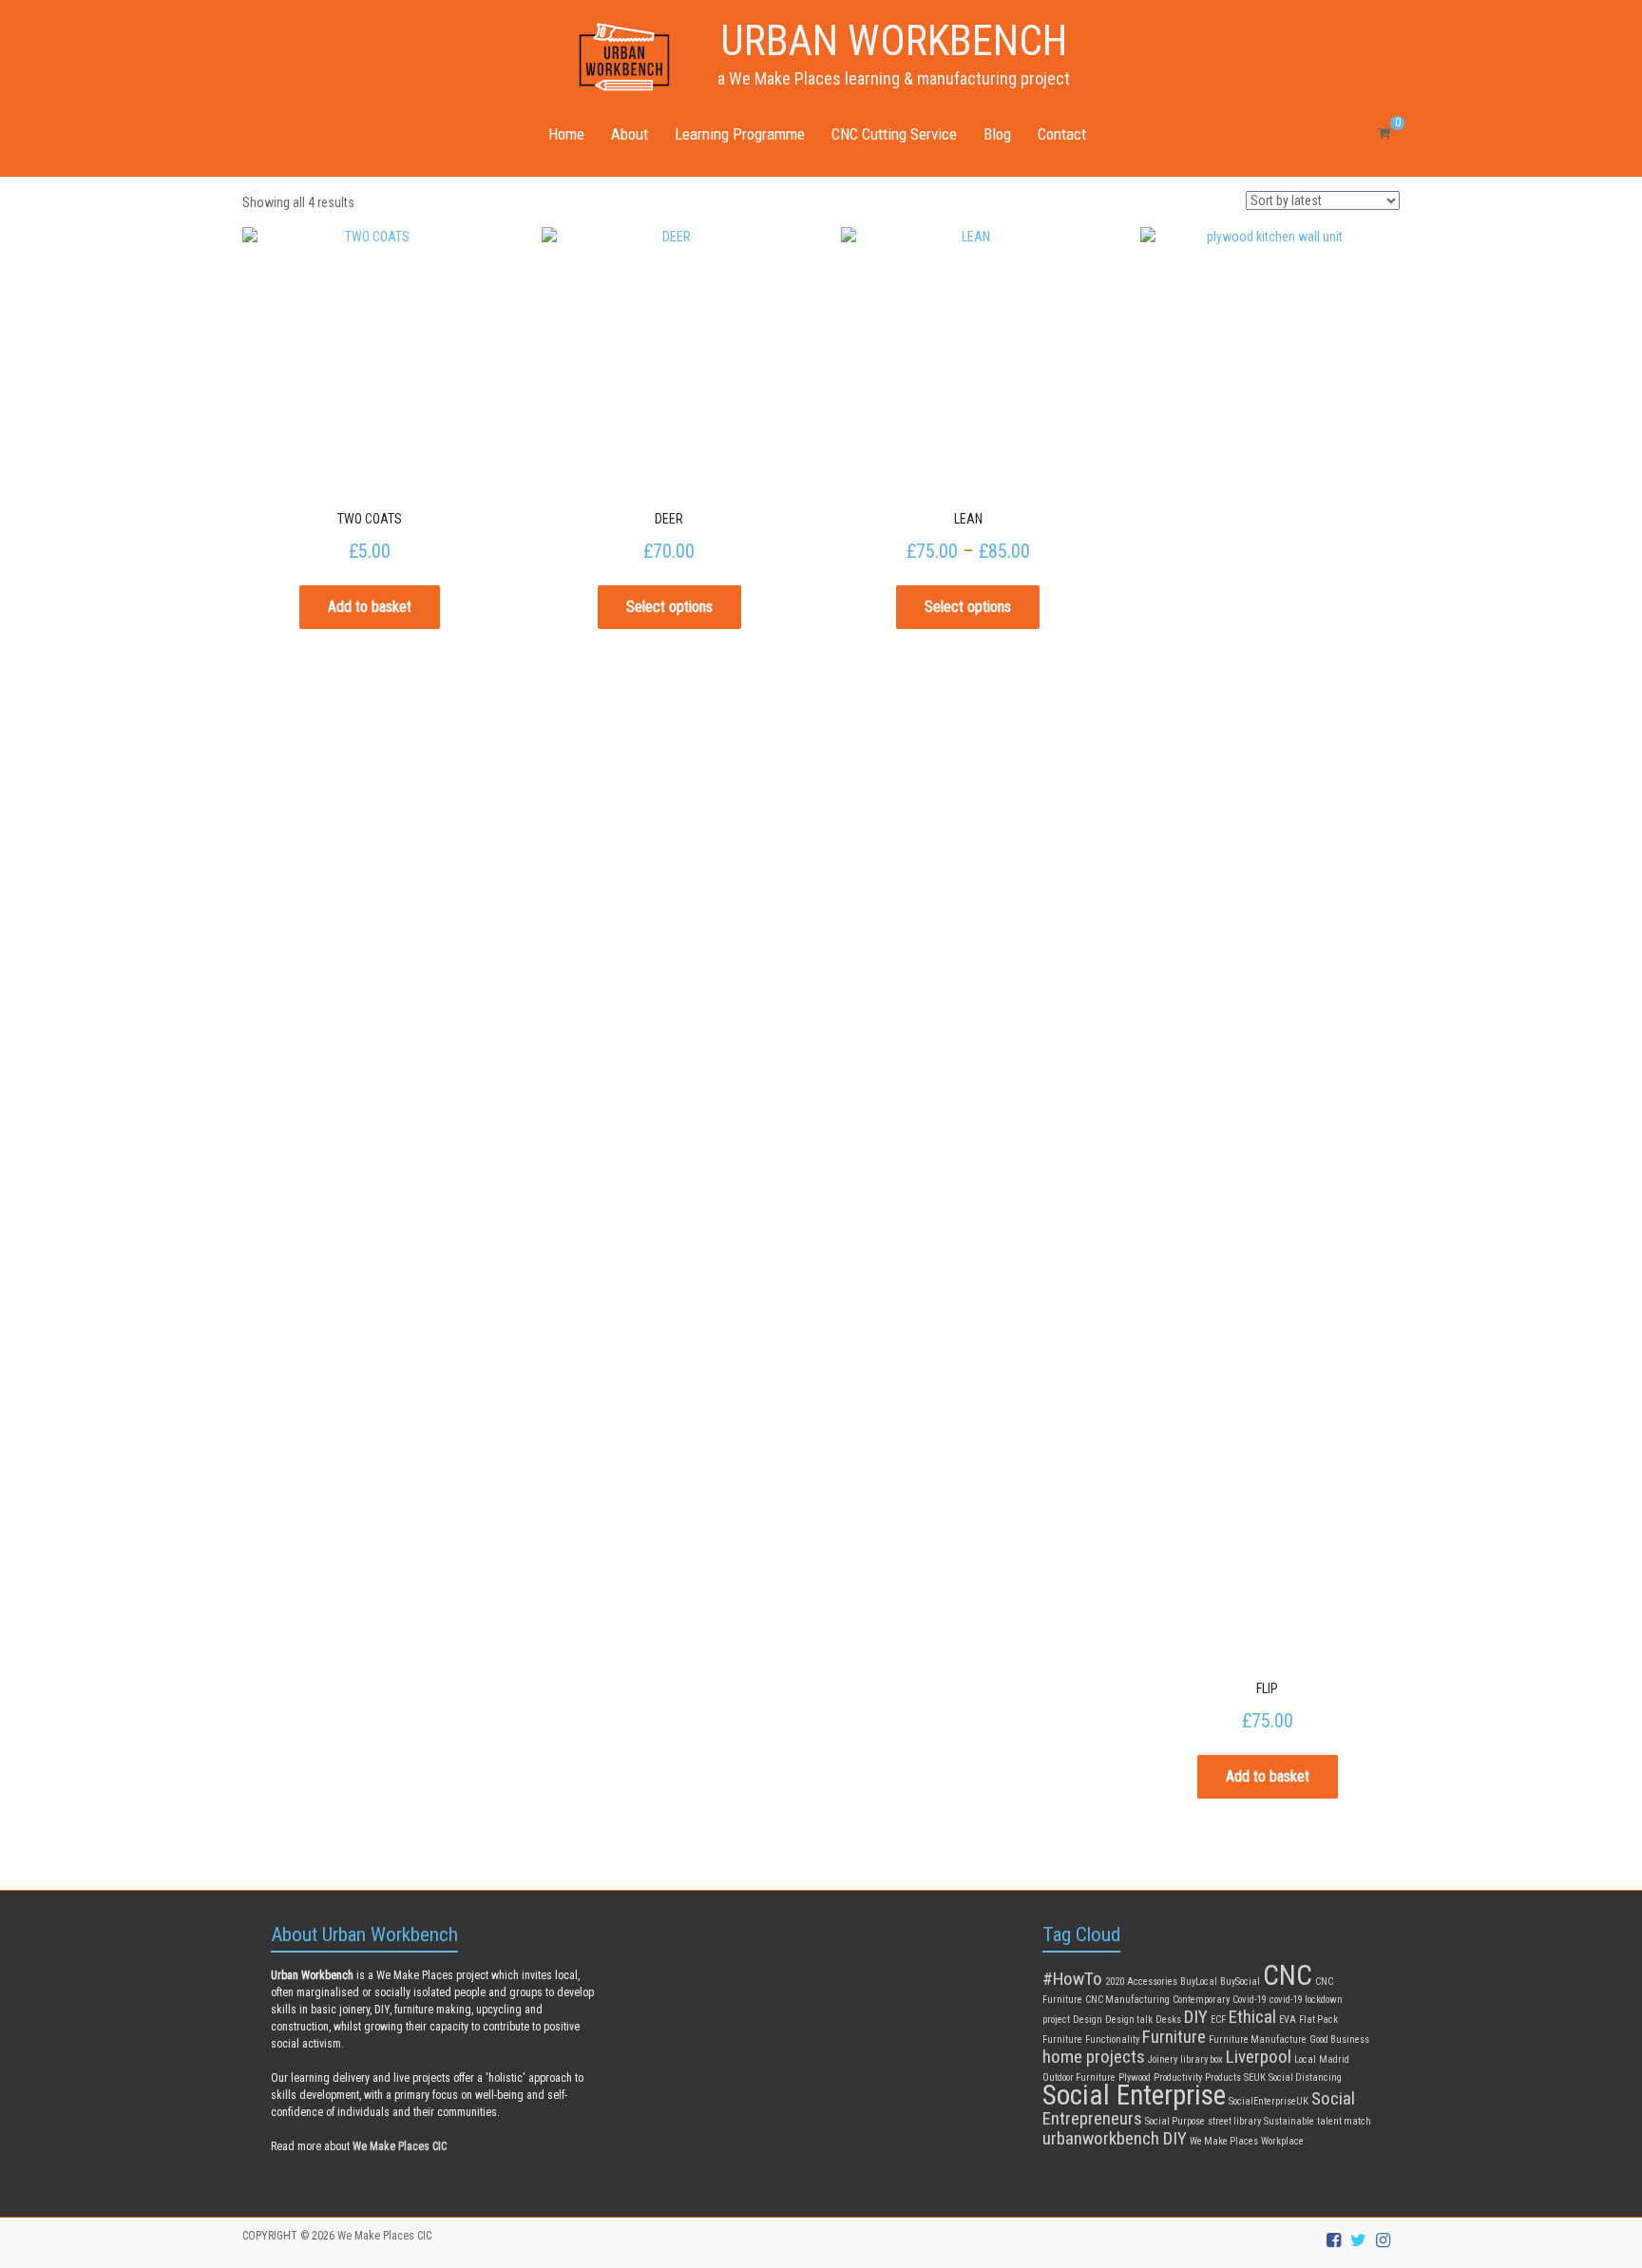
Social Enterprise (1134, 2095)
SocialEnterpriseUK (1269, 2101)
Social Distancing (1305, 2077)
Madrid (1334, 2059)
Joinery (1163, 2059)
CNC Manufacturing (1127, 2000)
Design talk (1129, 2020)
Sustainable (1289, 2121)
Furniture (1174, 2037)
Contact (1062, 134)
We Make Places (1224, 2141)
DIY (1196, 2017)
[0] (1384, 133)
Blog (997, 134)
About (630, 134)
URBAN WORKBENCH (894, 41)
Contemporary (1201, 2000)
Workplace (1282, 2141)
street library (1234, 2121)
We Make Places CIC (384, 2236)
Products (1223, 2077)
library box (1202, 2059)
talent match (1344, 2121)
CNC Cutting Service (894, 134)
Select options (669, 607)
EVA (1288, 2020)
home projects (1094, 2057)
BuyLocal (1199, 1982)
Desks (1168, 2020)
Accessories (1152, 1982)
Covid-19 (1250, 2000)
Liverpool (1259, 2057)
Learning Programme (740, 134)
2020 (1115, 1982)
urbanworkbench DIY (1115, 2138)
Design (1088, 2020)
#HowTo (1072, 1979)
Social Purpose (1175, 2121)
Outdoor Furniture (1079, 2077)
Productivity (1178, 2077)
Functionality (1112, 2039)
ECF (1218, 2020)
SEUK (1255, 2077)
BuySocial (1240, 1982)
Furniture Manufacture (1258, 2039)
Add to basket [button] (370, 607)
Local (1305, 2059)
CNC (1288, 1975)
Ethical (1252, 2017)
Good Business (1339, 2039)
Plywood (1135, 2077)
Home (566, 134)
